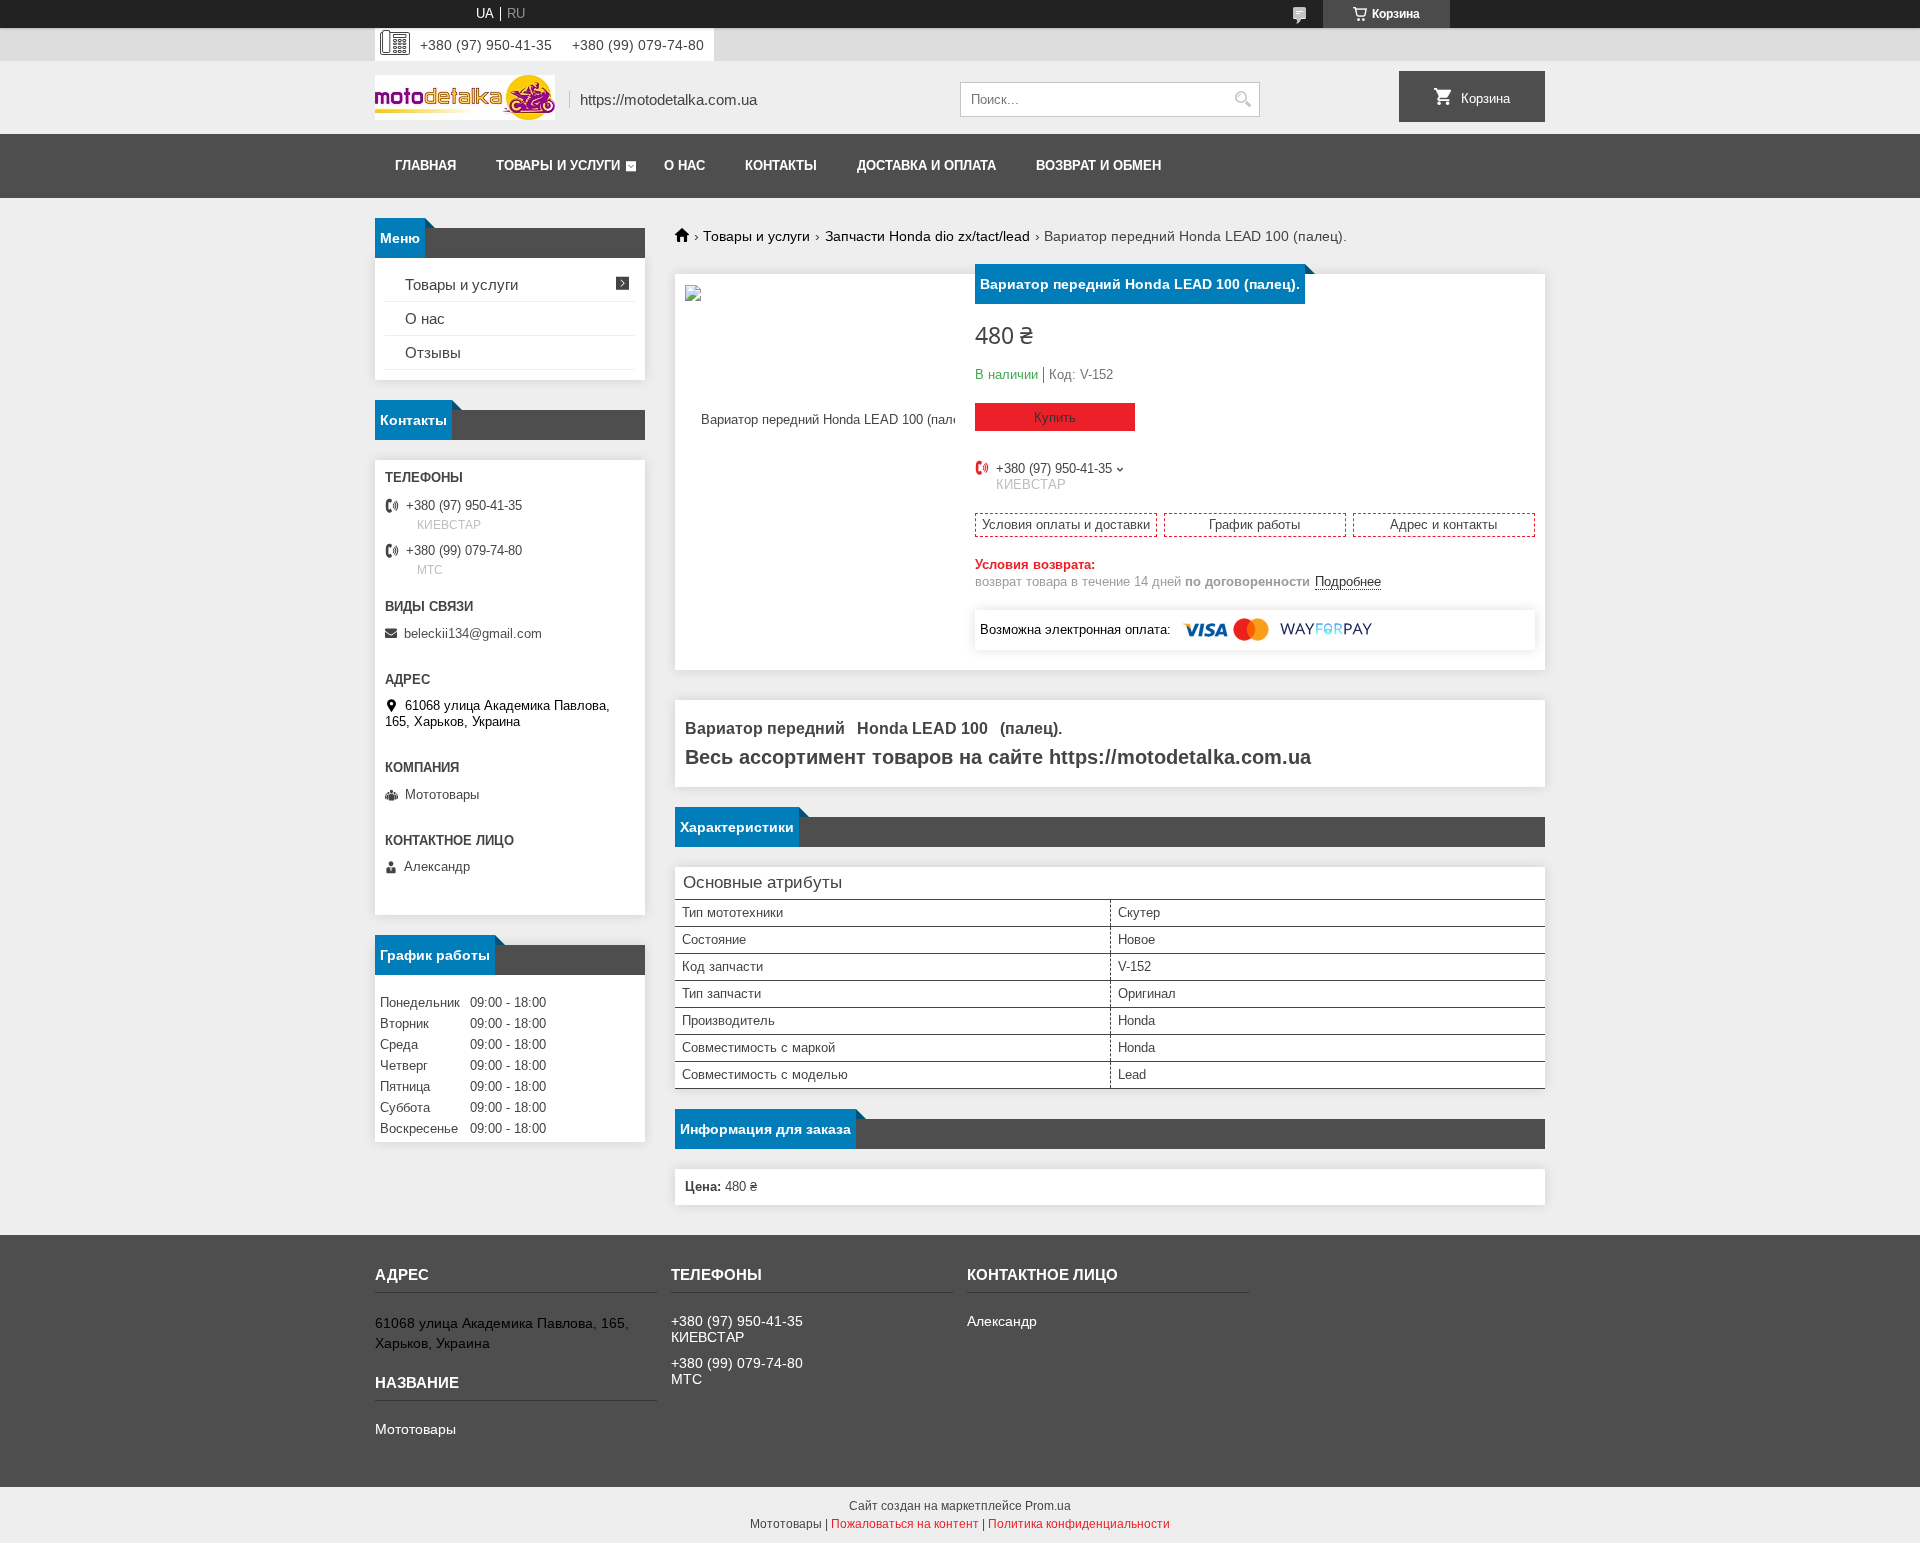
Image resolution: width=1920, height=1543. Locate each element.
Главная (425, 165)
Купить (1055, 417)
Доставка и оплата (926, 165)
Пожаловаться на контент (905, 1524)
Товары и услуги (558, 165)
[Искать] (1242, 99)
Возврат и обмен (1098, 165)
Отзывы (433, 352)
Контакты (781, 165)
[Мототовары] (465, 99)
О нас (684, 165)
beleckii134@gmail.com (473, 633)
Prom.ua (1048, 1506)
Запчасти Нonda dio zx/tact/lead (927, 236)
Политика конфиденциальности (1079, 1524)
